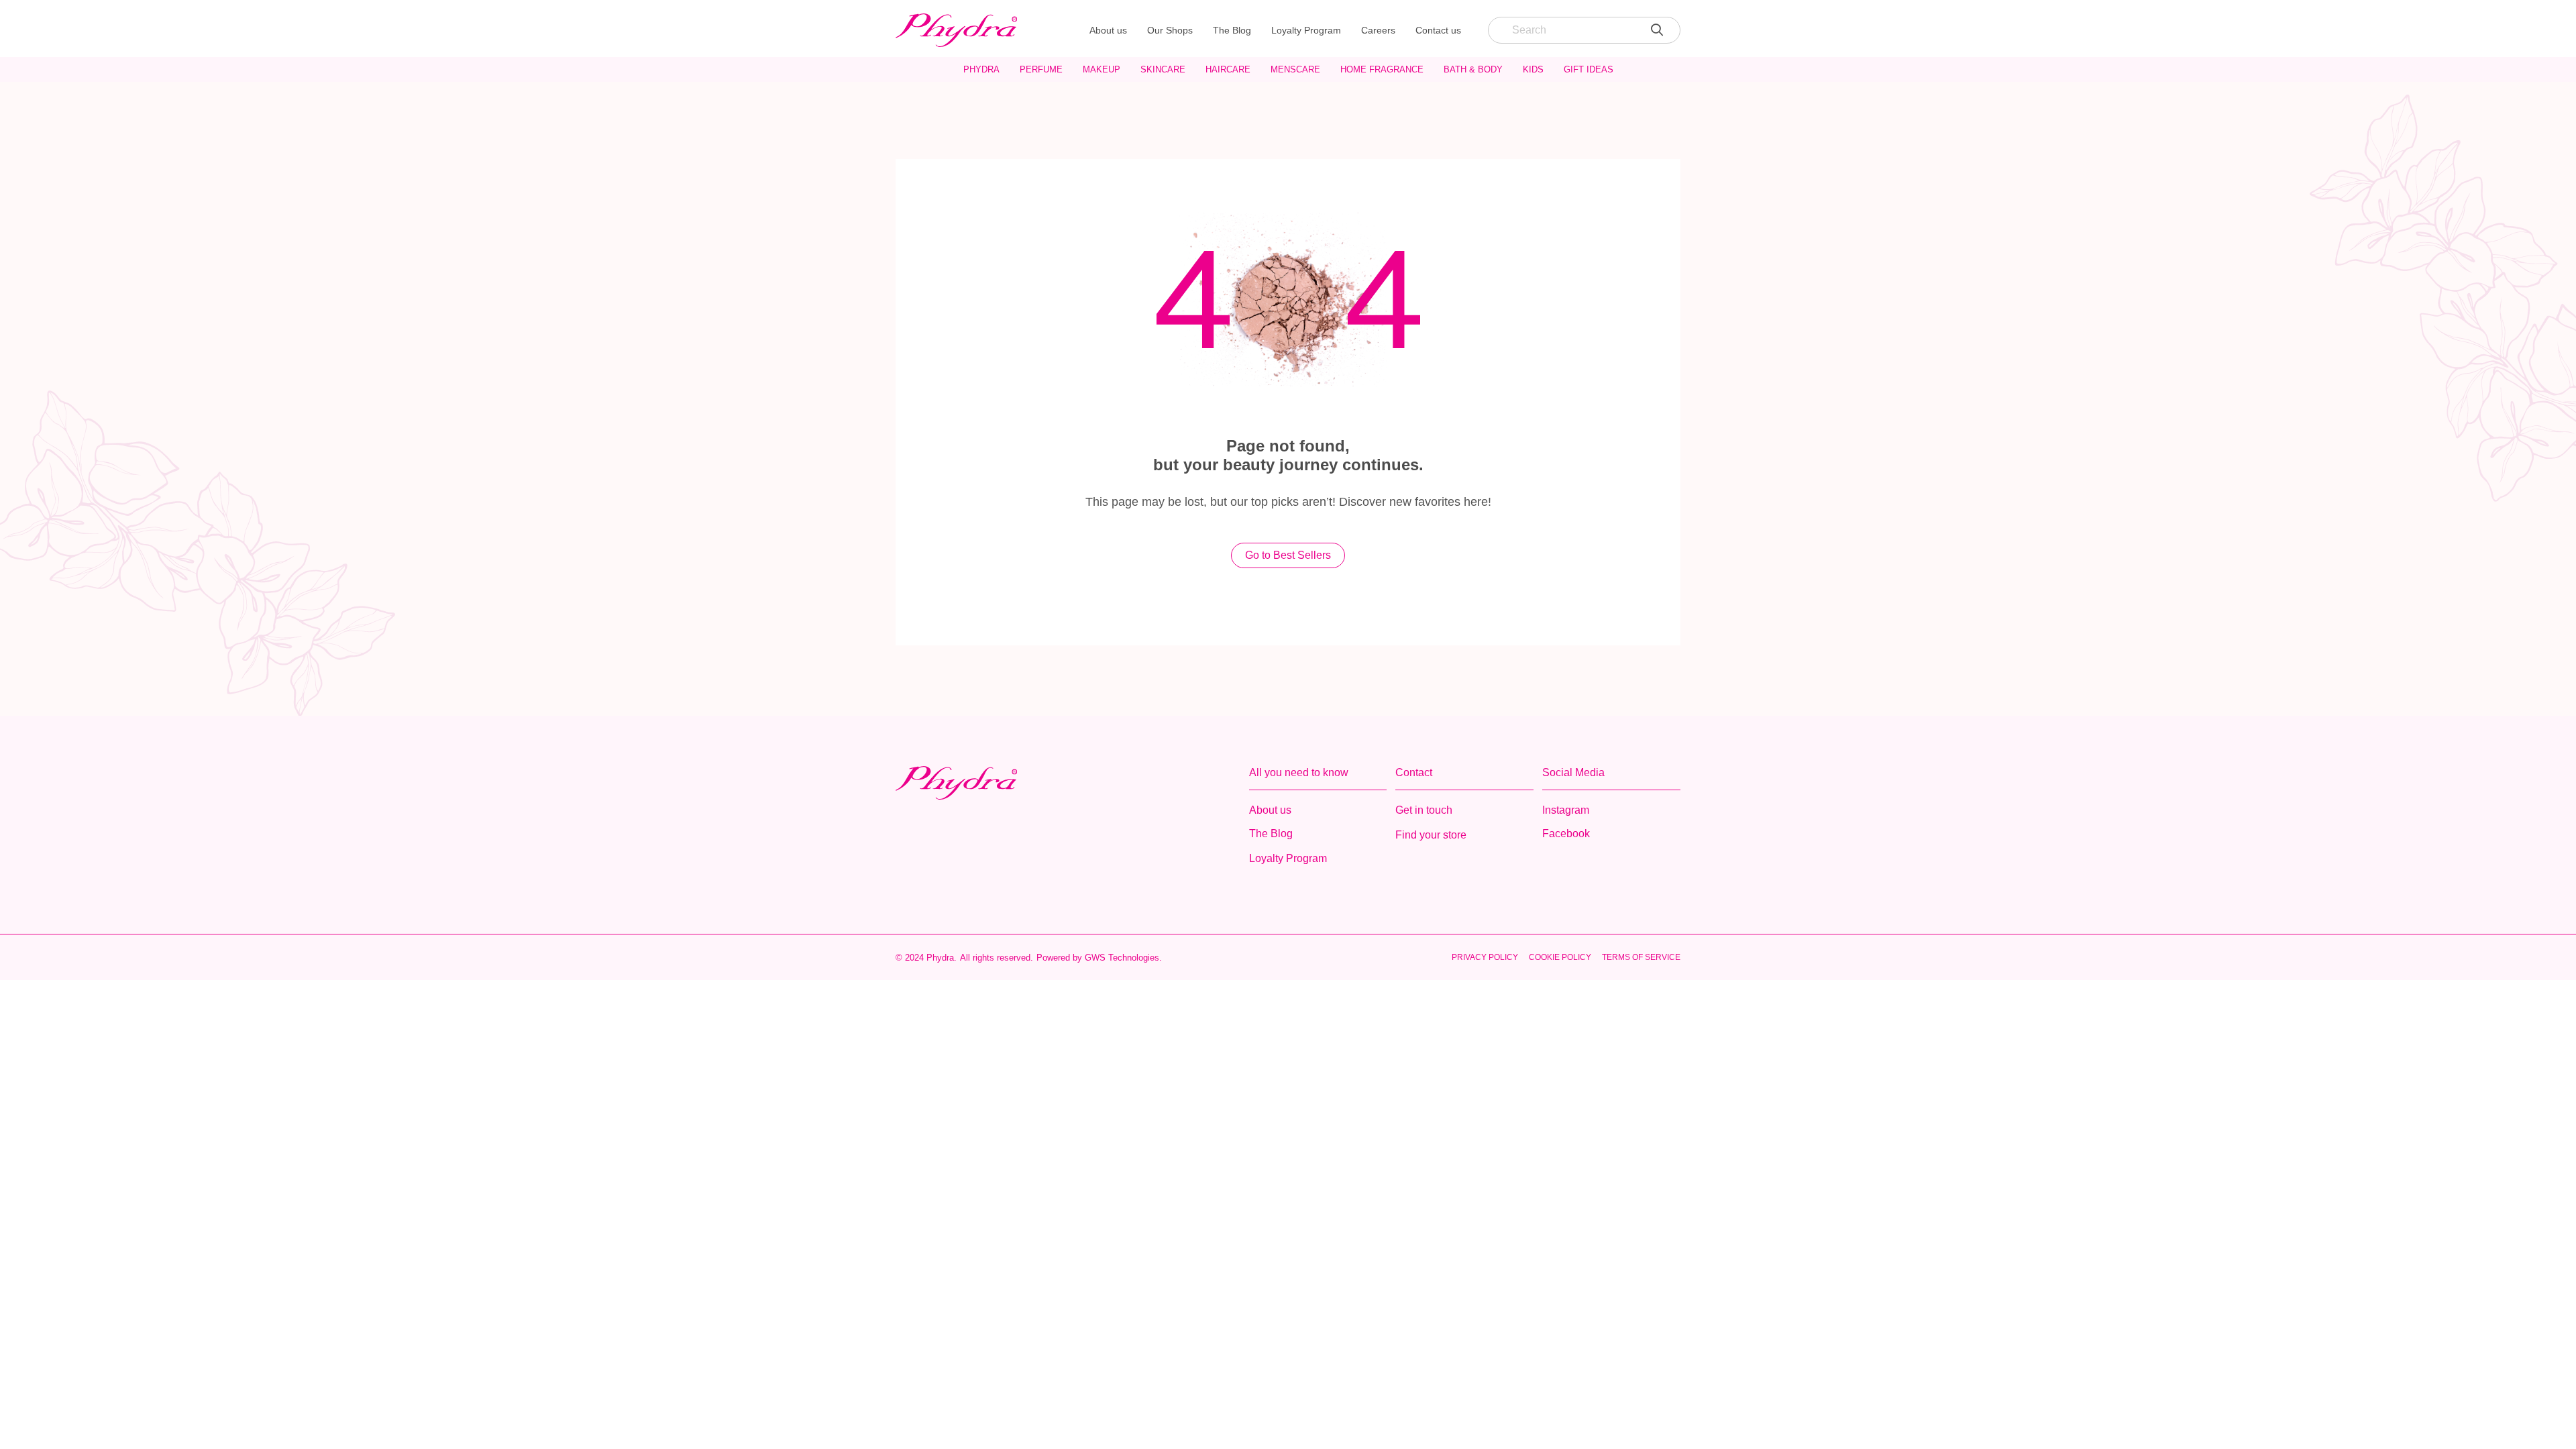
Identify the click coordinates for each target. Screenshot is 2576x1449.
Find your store (1431, 835)
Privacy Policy (1485, 957)
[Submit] (1657, 30)
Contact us (1438, 30)
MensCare (1295, 69)
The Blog (1232, 30)
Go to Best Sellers (1288, 555)
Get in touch (1424, 810)
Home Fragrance (1382, 69)
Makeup (1102, 69)
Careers (1378, 30)
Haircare (1228, 69)
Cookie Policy (1560, 957)
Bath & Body (1473, 69)
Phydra (981, 69)
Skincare (1163, 69)
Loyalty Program (1306, 30)
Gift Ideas (1589, 69)
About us (1108, 30)
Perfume (1041, 69)
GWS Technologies (1122, 958)
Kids (1533, 69)
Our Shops (1170, 30)
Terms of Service (1641, 957)
